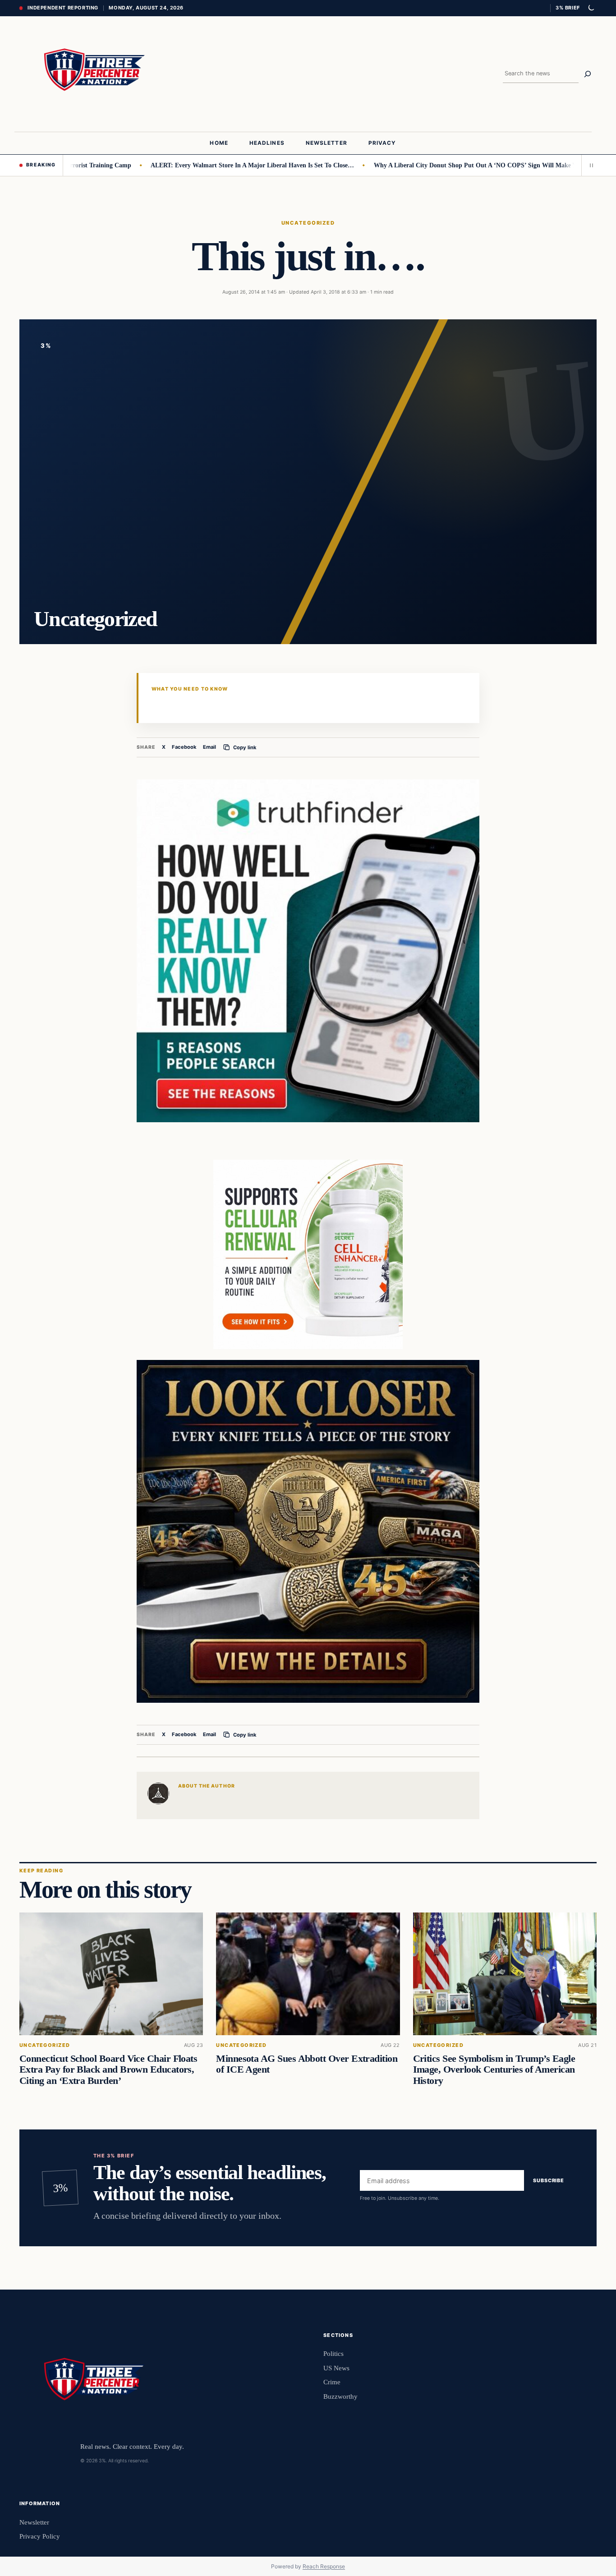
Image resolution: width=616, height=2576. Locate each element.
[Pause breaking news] (589, 165)
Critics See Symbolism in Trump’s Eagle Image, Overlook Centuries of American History (494, 2070)
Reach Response (324, 2566)
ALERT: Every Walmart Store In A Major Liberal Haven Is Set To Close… (197, 165)
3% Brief (568, 8)
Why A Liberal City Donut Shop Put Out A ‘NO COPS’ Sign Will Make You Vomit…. (436, 165)
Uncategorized (308, 223)
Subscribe (549, 2180)
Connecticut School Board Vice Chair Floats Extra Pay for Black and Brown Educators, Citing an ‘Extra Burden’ (108, 2070)
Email (209, 747)
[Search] (588, 74)
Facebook (184, 747)
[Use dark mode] (591, 8)
